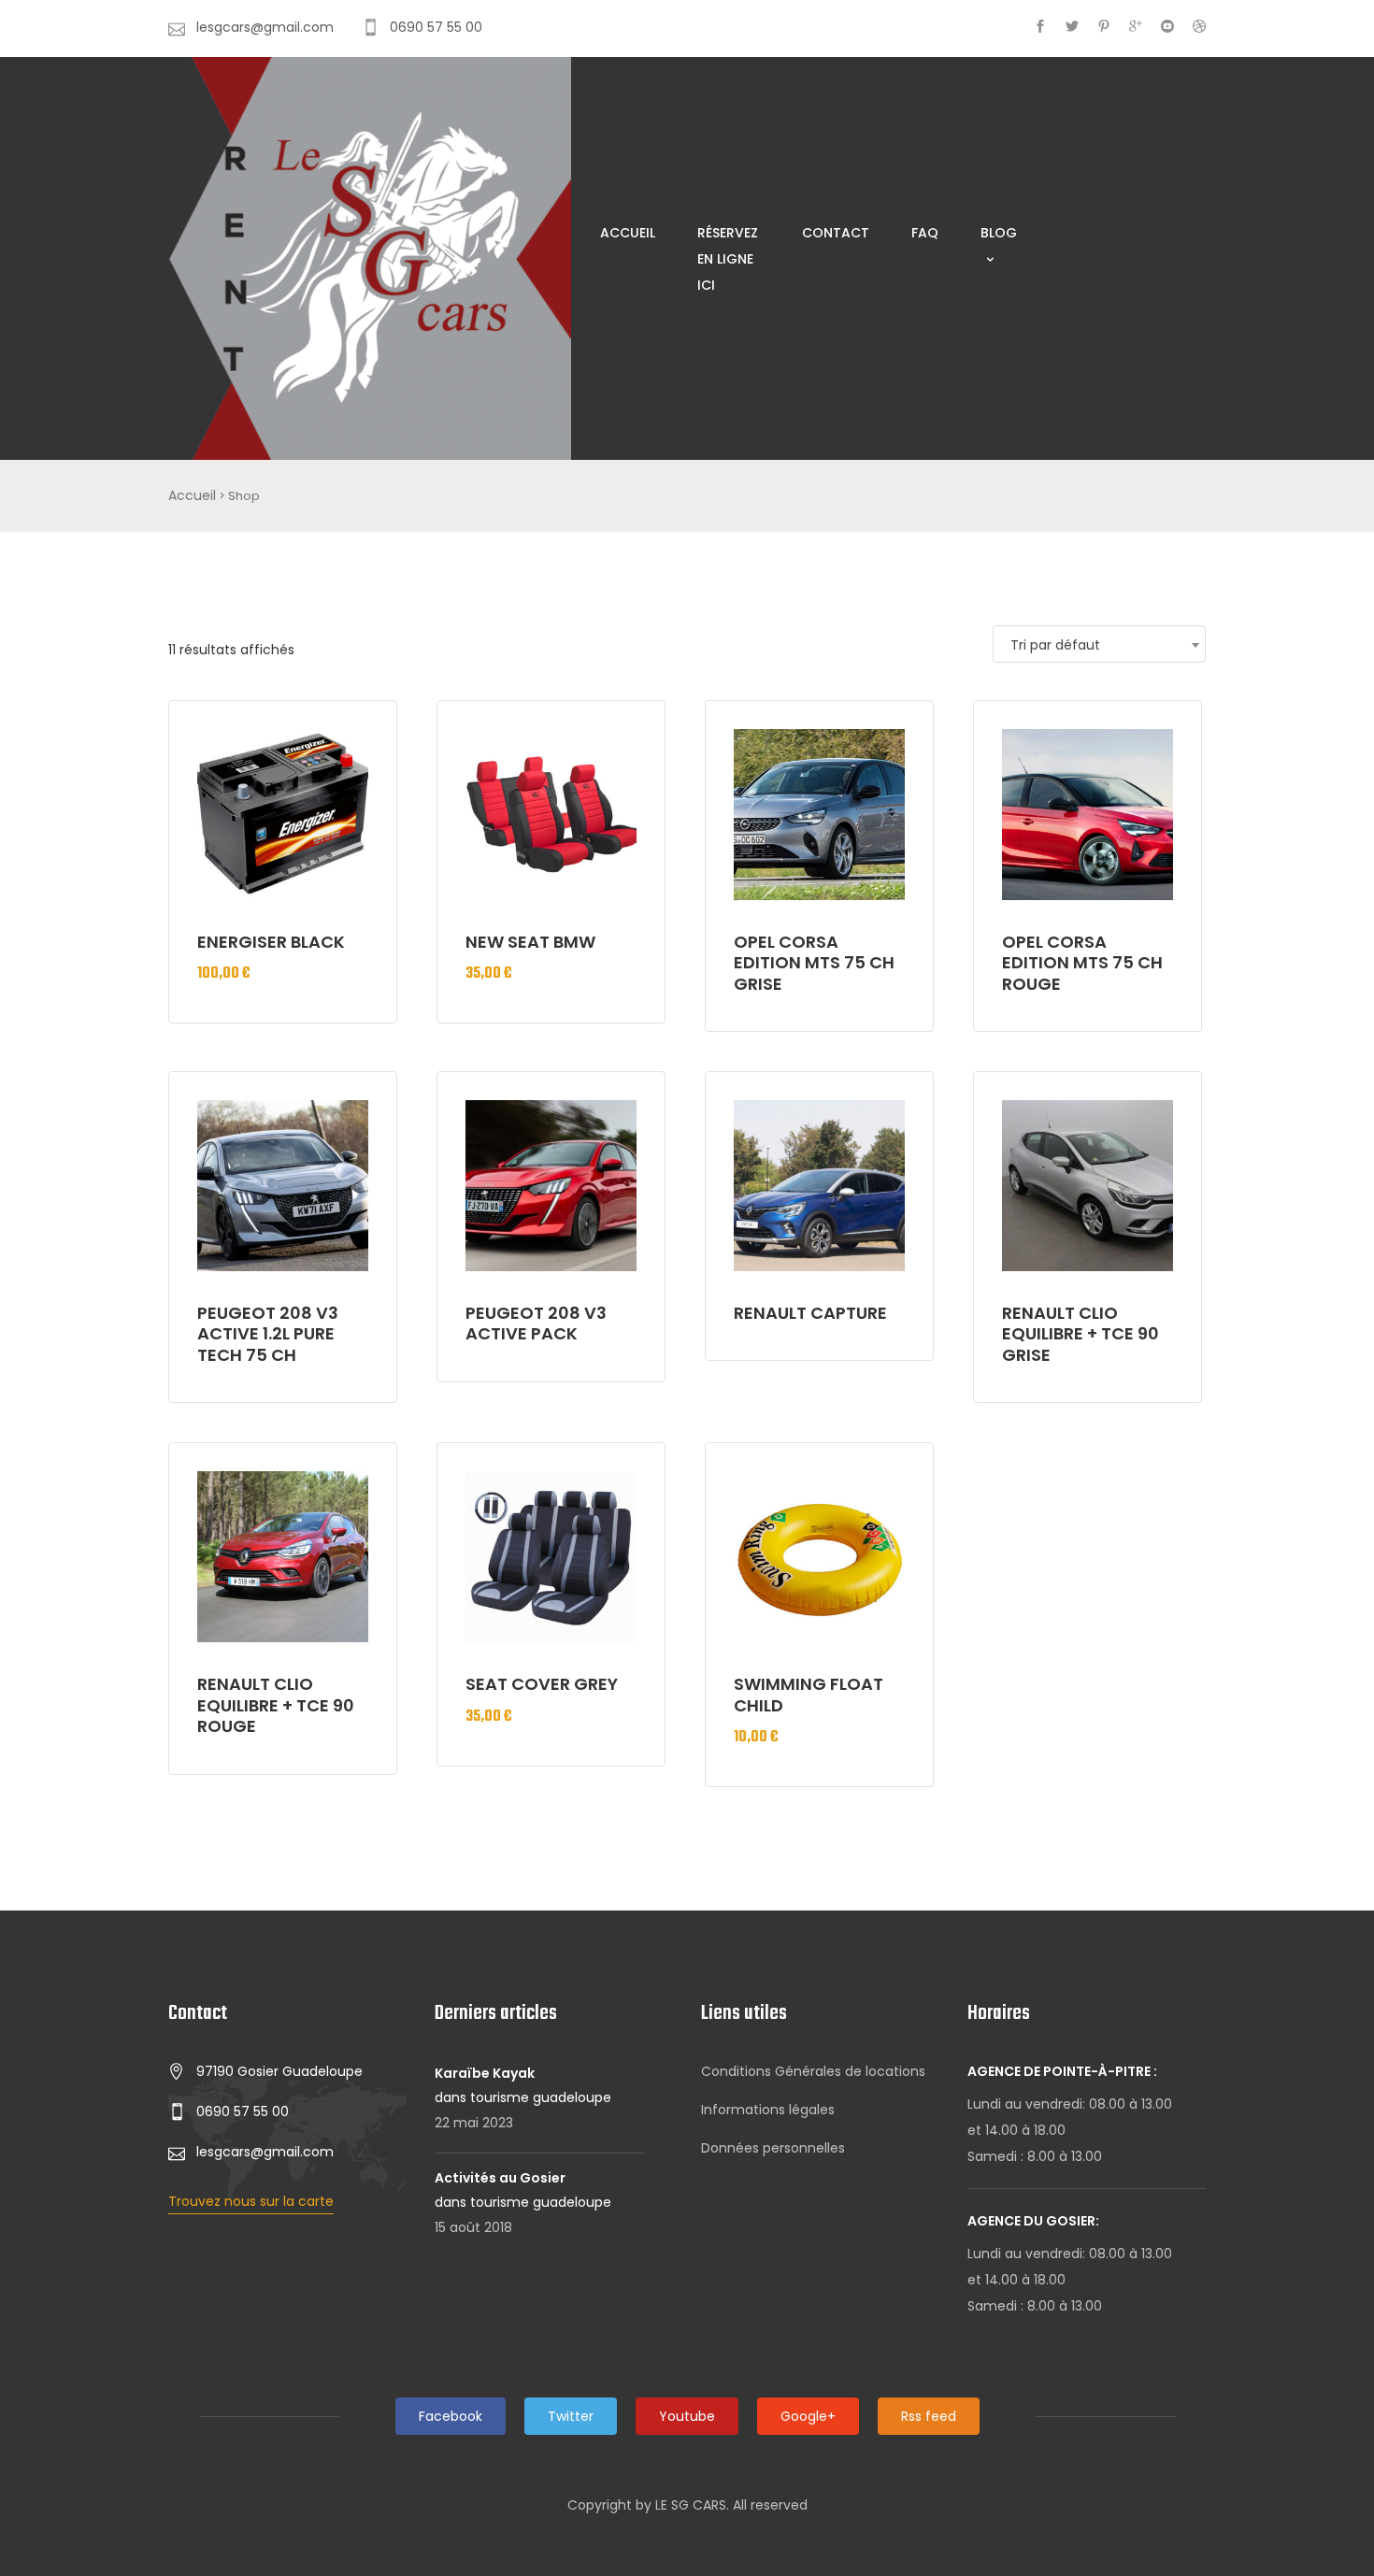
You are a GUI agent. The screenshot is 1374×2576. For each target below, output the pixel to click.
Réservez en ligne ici (728, 259)
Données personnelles (773, 2148)
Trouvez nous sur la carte (251, 2201)
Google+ (808, 2416)
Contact (836, 233)
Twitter (571, 2416)
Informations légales (768, 2110)
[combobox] (1099, 644)
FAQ (925, 233)
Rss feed (929, 2416)
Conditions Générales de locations (813, 2071)
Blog (999, 233)
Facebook (451, 2416)
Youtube (687, 2416)
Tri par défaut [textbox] (1055, 645)
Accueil (628, 233)
